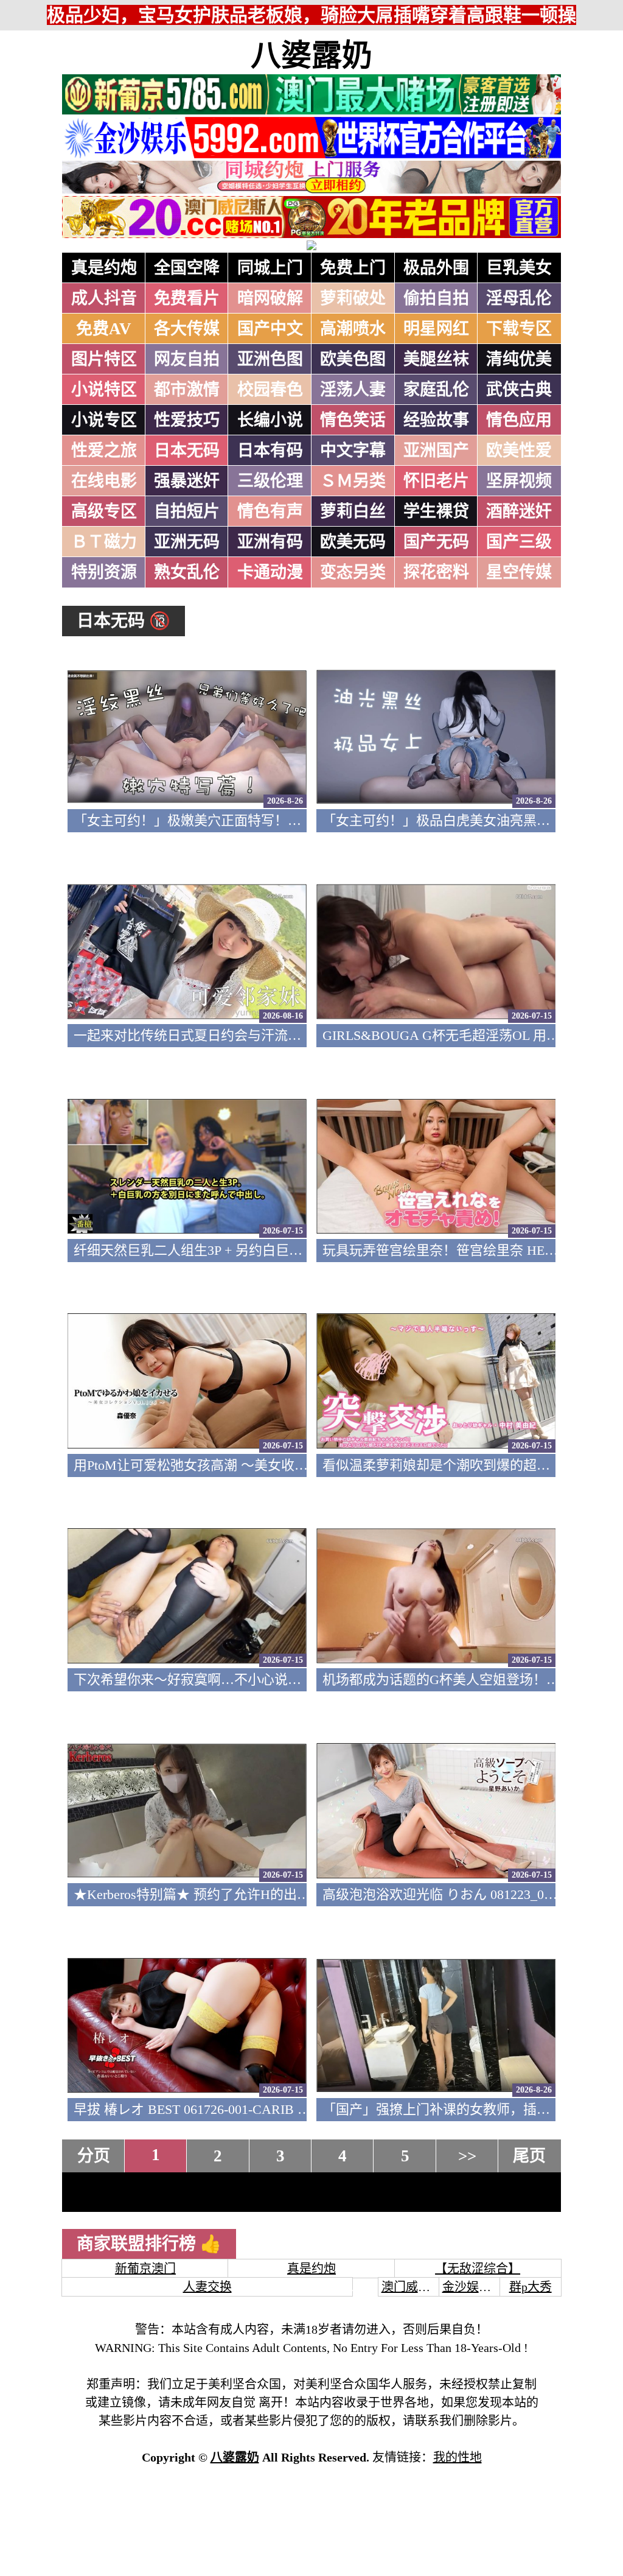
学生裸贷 (436, 511)
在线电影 (104, 481)
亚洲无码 (187, 542)
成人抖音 (104, 298)
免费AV (104, 329)
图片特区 (104, 359)
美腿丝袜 (436, 359)
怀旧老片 (436, 481)
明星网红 (436, 329)
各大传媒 (187, 329)
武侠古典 (519, 390)
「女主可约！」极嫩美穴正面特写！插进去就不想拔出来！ (248, 820)
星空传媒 (519, 572)
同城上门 (270, 268)
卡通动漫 (270, 572)
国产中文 (270, 329)
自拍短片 (187, 511)
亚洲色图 (270, 359)
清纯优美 (519, 359)
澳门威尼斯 (412, 2287)
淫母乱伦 (519, 298)
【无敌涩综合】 (478, 2269)
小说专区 (104, 420)
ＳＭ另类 (353, 481)
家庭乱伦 (436, 390)
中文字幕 (353, 451)
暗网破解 (270, 298)
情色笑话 (353, 420)
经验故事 (436, 420)
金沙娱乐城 (473, 2287)
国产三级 (519, 542)
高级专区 (104, 511)
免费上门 (353, 268)
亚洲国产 (436, 451)
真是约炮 (104, 268)
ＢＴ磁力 (104, 542)
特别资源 (104, 572)
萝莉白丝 (353, 511)
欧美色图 (353, 359)
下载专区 (519, 329)
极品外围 (436, 268)
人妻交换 (207, 2287)
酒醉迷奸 (519, 511)
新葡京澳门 (145, 2269)
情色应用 (519, 420)
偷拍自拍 (436, 298)
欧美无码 (353, 542)
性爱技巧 (187, 420)
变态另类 (353, 572)
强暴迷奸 (187, 481)
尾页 (529, 2156)
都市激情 (187, 390)
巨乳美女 (519, 268)
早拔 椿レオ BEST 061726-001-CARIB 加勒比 (206, 2109)
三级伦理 (270, 481)
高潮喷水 (353, 329)
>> (467, 2156)
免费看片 (187, 298)
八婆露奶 (311, 55)
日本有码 (270, 451)
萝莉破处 (353, 298)
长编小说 (270, 420)
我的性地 (458, 2457)
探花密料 (436, 572)
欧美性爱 (519, 451)
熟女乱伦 (187, 572)
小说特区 (104, 390)
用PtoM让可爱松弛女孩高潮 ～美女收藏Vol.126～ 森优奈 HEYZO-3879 (280, 1465)
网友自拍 (187, 359)
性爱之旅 (104, 451)
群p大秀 (531, 2287)
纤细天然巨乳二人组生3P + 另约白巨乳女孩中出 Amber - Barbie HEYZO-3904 (299, 1250)
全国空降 (187, 268)
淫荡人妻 (353, 390)
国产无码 (436, 542)
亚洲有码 (270, 542)
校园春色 (270, 390)
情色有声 (270, 511)
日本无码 (187, 451)
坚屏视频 (519, 481)
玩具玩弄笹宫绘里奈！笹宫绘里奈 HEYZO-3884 (463, 1250)
